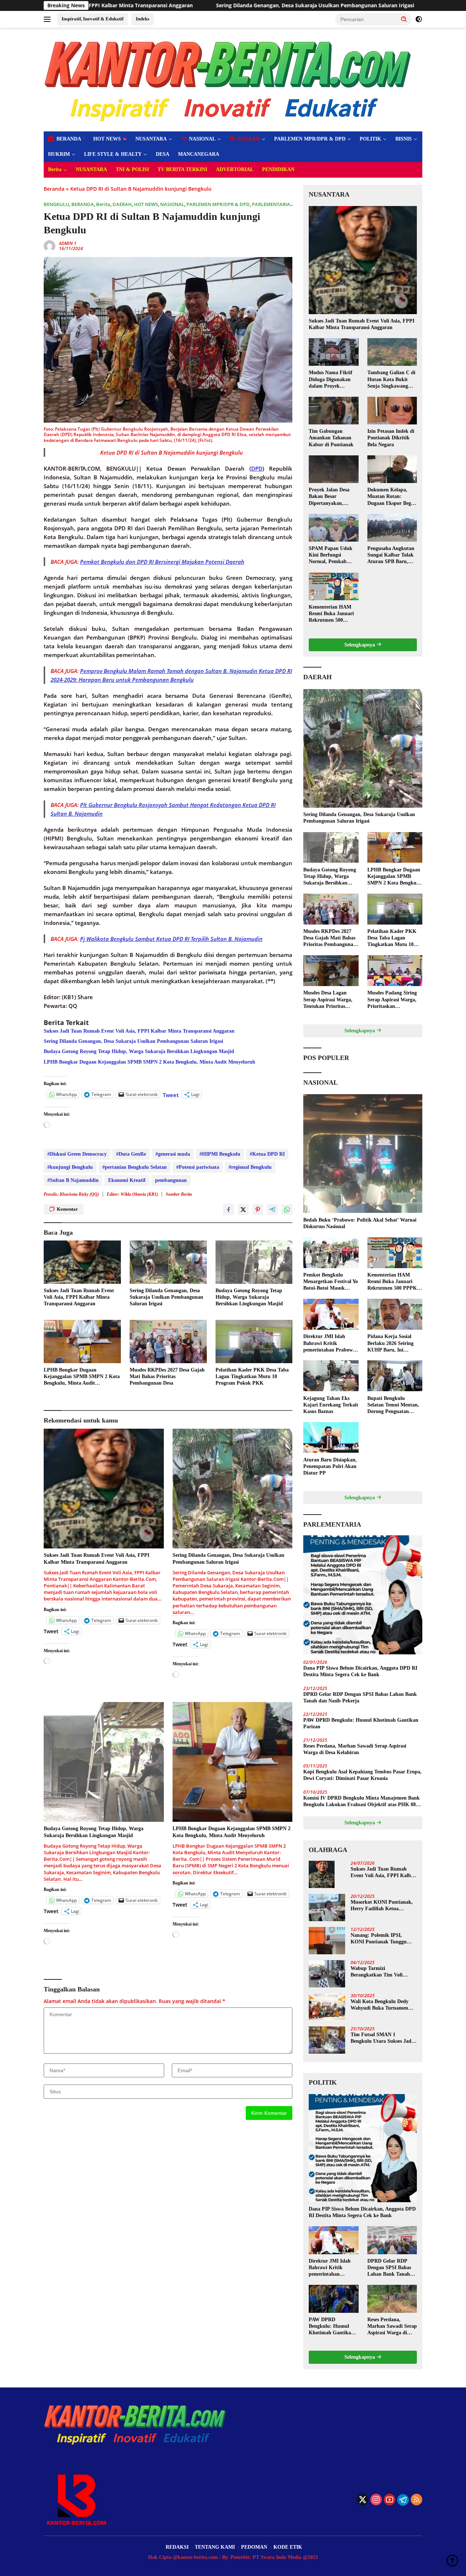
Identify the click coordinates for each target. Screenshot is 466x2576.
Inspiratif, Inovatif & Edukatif (92, 19)
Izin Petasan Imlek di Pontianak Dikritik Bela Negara (391, 438)
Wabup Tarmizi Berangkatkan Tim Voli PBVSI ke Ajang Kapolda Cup (379, 1972)
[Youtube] (390, 2500)
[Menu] (49, 19)
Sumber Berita (179, 1194)
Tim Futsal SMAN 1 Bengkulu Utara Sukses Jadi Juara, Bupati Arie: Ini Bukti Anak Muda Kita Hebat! (383, 2038)
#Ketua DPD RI (267, 1154)
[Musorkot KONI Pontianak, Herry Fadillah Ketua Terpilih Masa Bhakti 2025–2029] (327, 1908)
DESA (163, 154)
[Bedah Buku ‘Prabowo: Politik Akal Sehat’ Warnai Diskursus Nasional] (363, 1154)
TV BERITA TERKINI (182, 169)
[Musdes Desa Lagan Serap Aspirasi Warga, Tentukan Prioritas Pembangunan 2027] (331, 971)
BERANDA (83, 204)
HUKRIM (59, 154)
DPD (257, 468)
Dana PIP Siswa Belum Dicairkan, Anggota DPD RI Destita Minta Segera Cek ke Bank (360, 1671)
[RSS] (416, 2500)
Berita (55, 169)
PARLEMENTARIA (271, 204)
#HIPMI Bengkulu (220, 1154)
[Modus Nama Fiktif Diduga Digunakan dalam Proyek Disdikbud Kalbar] (333, 352)
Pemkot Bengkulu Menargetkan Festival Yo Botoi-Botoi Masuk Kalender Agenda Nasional (331, 1282)
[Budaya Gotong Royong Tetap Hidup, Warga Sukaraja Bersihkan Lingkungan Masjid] (254, 1262)
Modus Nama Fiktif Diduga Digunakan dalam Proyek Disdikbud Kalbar (331, 380)
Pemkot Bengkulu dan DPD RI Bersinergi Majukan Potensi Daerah (162, 562)
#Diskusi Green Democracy (77, 1154)
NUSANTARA (151, 139)
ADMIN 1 (68, 243)
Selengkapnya (360, 645)
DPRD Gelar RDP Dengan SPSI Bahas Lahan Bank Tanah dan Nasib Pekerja (360, 1697)
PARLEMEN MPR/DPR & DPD (310, 139)
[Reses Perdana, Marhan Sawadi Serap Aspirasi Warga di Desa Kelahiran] (392, 2299)
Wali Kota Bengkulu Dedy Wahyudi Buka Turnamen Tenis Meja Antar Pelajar (380, 2005)
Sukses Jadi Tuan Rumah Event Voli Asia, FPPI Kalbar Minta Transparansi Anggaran (139, 1031)
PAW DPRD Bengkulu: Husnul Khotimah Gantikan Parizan (361, 1723)
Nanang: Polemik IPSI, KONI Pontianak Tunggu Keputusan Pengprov (379, 1939)
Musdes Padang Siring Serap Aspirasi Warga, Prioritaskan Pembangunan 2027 (392, 1000)
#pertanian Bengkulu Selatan (135, 1167)
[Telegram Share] (272, 1210)
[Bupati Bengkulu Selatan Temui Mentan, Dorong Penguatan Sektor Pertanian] (395, 1376)
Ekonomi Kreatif (127, 1180)
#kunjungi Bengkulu (70, 1167)
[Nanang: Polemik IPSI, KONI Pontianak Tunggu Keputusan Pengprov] (327, 1941)
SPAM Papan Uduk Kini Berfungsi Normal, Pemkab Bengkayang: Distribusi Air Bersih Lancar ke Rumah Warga (331, 555)
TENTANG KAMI (215, 2547)
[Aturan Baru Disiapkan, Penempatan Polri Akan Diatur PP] (331, 1438)
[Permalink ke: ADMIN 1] (50, 246)
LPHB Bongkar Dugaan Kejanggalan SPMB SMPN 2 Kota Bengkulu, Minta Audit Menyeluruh (149, 1062)
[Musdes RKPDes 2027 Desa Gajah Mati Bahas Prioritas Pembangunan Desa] (168, 1342)
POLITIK (370, 139)
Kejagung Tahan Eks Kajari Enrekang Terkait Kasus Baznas (331, 1404)
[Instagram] (376, 2500)
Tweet (171, 1094)
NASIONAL (172, 204)
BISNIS (404, 139)
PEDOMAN (254, 2547)
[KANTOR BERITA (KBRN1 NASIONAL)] (229, 79)
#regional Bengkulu (250, 1167)
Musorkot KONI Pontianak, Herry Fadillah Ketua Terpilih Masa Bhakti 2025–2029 (382, 1906)
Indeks (143, 19)
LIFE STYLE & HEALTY (113, 154)
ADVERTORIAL (235, 169)
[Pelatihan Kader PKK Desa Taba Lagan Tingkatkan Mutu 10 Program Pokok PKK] (254, 1342)
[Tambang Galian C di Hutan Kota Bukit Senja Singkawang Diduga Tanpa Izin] (392, 352)
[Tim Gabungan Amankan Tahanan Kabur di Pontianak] (333, 411)
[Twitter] (363, 2500)
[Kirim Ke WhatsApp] (287, 1210)
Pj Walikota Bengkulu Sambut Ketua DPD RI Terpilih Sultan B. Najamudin (171, 939)
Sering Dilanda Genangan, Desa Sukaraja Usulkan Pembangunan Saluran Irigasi (138, 5)
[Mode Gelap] (419, 19)
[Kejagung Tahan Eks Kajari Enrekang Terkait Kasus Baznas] (331, 1376)
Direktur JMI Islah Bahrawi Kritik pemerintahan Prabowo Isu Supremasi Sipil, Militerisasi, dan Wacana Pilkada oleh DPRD (331, 1344)
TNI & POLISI (132, 169)
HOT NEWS (107, 139)
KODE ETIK (288, 2547)
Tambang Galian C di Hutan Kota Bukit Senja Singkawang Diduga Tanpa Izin (391, 380)
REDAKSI (177, 2547)
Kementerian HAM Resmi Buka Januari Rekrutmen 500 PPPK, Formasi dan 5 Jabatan (333, 614)
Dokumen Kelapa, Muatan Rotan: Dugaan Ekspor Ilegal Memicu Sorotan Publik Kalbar (391, 497)
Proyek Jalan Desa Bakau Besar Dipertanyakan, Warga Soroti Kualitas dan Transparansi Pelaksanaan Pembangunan (333, 497)
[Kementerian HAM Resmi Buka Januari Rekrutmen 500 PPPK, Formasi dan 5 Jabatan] (333, 586)
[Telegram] (403, 2500)
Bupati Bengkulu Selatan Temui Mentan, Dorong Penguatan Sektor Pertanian (393, 1405)
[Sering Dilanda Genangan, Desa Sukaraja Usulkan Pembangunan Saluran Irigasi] (168, 1262)
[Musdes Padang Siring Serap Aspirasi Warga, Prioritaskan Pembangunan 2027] (395, 971)
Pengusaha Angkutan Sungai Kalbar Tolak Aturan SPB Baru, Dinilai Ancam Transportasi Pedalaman (391, 555)
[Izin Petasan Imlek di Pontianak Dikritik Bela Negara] (392, 411)
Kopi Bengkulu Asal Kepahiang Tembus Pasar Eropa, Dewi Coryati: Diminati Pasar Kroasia (362, 1775)
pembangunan (171, 1180)
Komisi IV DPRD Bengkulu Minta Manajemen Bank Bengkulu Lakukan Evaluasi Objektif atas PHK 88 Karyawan (362, 1802)
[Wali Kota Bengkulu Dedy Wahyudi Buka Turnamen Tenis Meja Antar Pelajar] (327, 2007)
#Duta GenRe (131, 1154)
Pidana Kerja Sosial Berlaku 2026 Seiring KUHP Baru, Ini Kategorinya (390, 1344)
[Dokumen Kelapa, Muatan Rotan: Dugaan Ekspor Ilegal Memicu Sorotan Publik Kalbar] (392, 469)
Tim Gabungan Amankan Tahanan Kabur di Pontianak (331, 438)
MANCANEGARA (199, 154)
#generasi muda (173, 1154)
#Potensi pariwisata (198, 1167)
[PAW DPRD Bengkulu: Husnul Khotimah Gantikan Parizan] (333, 2299)
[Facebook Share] (229, 1210)
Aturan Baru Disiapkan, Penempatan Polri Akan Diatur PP (330, 1466)
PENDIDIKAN (278, 169)
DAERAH (122, 204)
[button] (404, 19)
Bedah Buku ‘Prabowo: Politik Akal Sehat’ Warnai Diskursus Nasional (360, 1223)
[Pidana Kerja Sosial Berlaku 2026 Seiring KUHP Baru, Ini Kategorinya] (395, 1314)
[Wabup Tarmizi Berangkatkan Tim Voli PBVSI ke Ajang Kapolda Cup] (327, 1974)
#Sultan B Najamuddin (73, 1180)
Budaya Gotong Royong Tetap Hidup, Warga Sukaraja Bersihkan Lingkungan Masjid (139, 1051)
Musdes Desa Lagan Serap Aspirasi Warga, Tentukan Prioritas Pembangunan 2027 (328, 1000)
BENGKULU (56, 204)
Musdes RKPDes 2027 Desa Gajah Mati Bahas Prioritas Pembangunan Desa (167, 1376)
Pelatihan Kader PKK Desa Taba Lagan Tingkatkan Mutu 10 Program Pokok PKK (252, 1376)
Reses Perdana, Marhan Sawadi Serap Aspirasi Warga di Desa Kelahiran (355, 1749)
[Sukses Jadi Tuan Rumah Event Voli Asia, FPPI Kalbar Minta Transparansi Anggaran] (82, 1262)
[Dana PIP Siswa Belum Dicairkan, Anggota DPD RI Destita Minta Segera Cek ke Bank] (363, 1595)
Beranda (54, 189)
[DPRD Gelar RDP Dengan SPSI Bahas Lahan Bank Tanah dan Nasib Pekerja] (392, 2240)
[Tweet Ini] (243, 1210)
